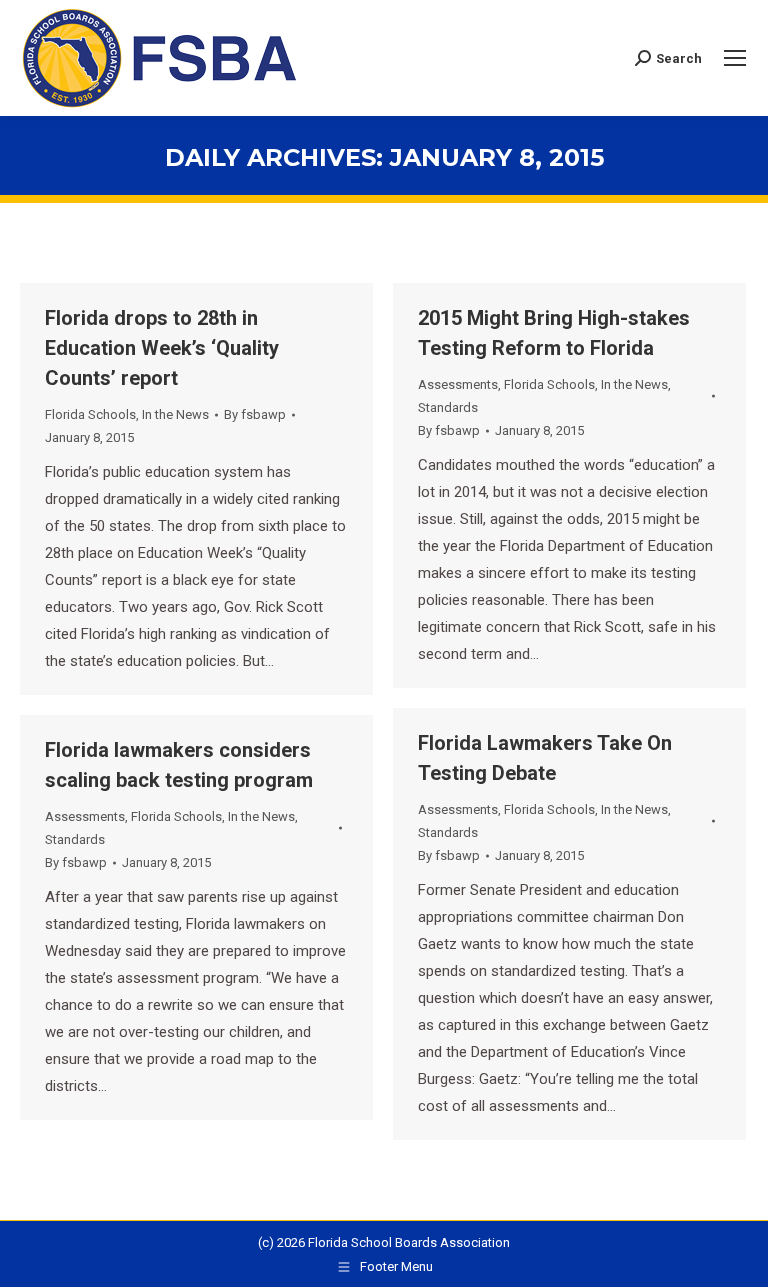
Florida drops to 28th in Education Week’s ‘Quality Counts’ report (162, 348)
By (255, 414)
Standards (448, 407)
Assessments (458, 384)
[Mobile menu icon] (735, 58)
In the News (175, 414)
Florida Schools (90, 414)
